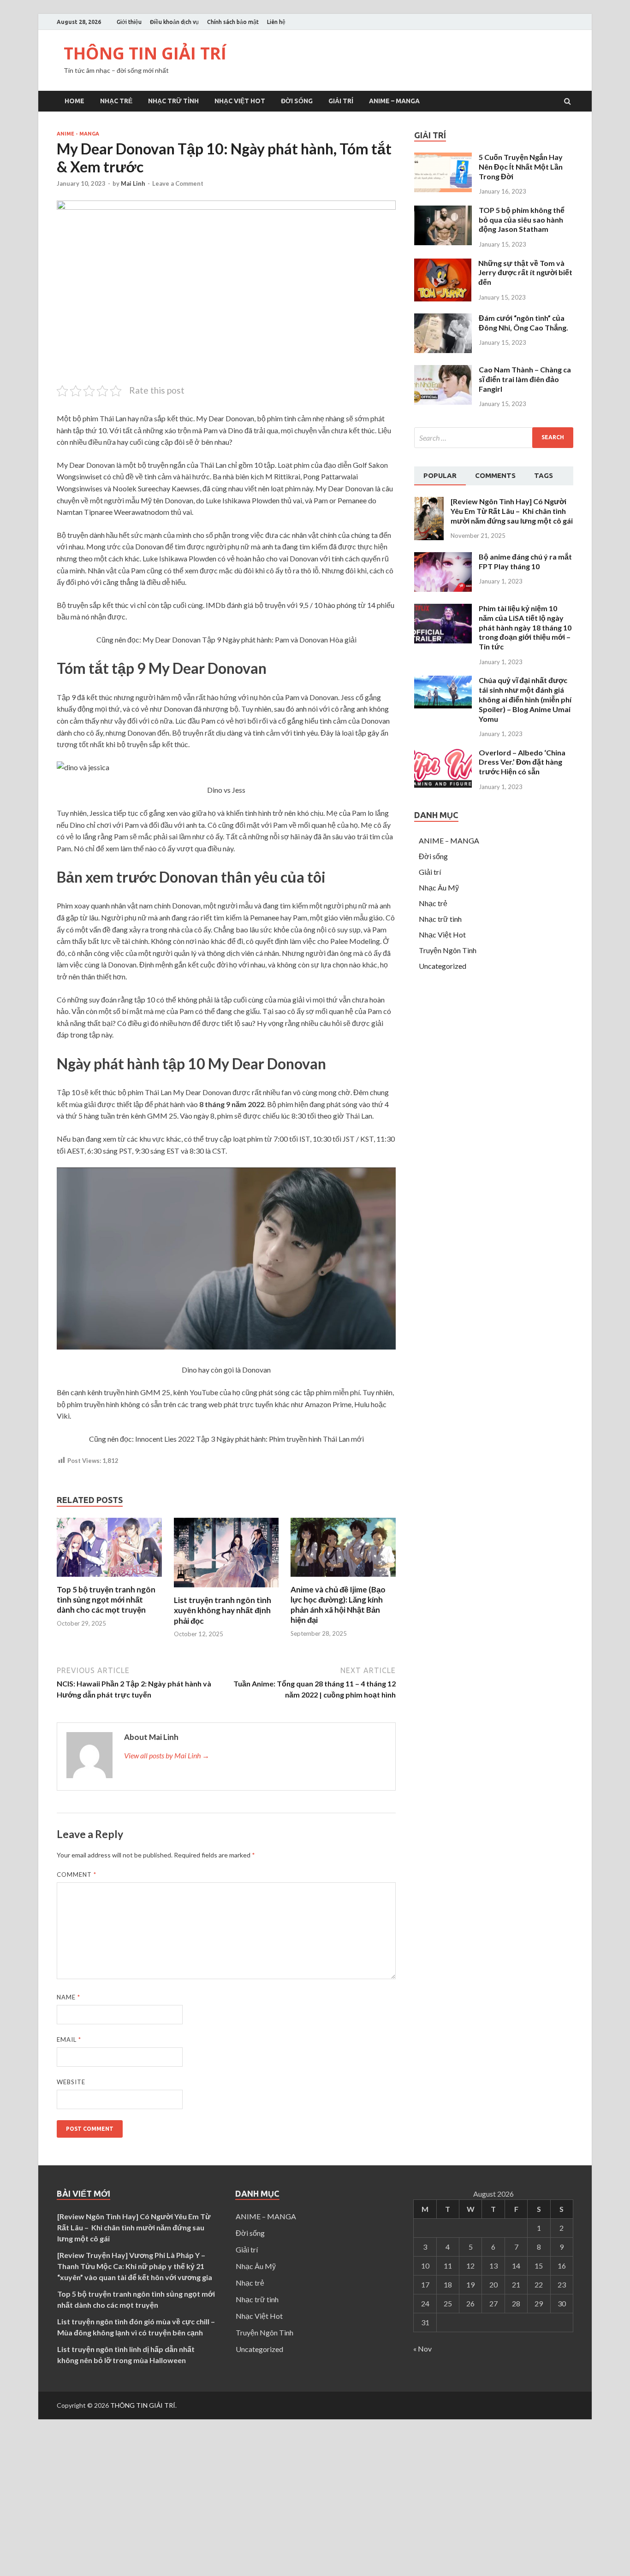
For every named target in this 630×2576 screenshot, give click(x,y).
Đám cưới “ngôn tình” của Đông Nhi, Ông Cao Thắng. (523, 323)
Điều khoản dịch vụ (174, 22)
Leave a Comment (178, 183)
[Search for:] (494, 438)
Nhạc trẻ (116, 101)
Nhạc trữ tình (173, 101)
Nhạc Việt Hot (240, 101)
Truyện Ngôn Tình (448, 950)
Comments (495, 475)
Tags (544, 475)
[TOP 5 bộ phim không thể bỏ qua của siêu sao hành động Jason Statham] (443, 242)
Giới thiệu (129, 22)
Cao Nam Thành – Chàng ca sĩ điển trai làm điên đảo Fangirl (525, 379)
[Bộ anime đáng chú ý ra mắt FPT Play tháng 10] (443, 589)
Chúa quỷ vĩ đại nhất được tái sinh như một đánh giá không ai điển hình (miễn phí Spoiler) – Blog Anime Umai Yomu (525, 699)
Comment (77, 1875)
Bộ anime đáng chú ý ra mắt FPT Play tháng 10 (525, 561)
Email (69, 2040)
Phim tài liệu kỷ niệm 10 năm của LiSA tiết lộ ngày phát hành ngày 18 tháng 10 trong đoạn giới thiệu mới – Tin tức (525, 627)
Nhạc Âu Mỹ (439, 887)
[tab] (440, 476)
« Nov (422, 2349)
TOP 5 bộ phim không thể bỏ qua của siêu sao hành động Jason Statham (522, 220)
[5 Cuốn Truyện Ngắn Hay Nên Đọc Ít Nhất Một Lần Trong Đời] (443, 189)
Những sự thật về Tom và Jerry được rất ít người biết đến (525, 273)
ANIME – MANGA (394, 101)
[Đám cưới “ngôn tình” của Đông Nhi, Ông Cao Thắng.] (443, 350)
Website (71, 2082)
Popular (440, 475)
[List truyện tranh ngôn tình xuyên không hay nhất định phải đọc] (226, 1589)
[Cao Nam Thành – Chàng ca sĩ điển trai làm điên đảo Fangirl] (443, 402)
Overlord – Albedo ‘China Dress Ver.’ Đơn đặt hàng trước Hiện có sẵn (522, 762)
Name (68, 1997)
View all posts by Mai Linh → (167, 1755)
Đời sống (297, 101)
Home (74, 101)
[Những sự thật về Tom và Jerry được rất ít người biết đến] (443, 298)
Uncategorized (443, 966)
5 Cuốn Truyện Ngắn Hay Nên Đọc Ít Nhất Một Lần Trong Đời (521, 167)
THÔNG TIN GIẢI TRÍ (145, 53)
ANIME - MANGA (78, 134)
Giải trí (341, 101)
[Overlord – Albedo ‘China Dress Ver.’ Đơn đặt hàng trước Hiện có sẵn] (443, 785)
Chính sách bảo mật (233, 22)
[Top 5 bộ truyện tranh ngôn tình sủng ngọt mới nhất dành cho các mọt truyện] (109, 1579)
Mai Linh (133, 183)
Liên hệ (276, 22)
